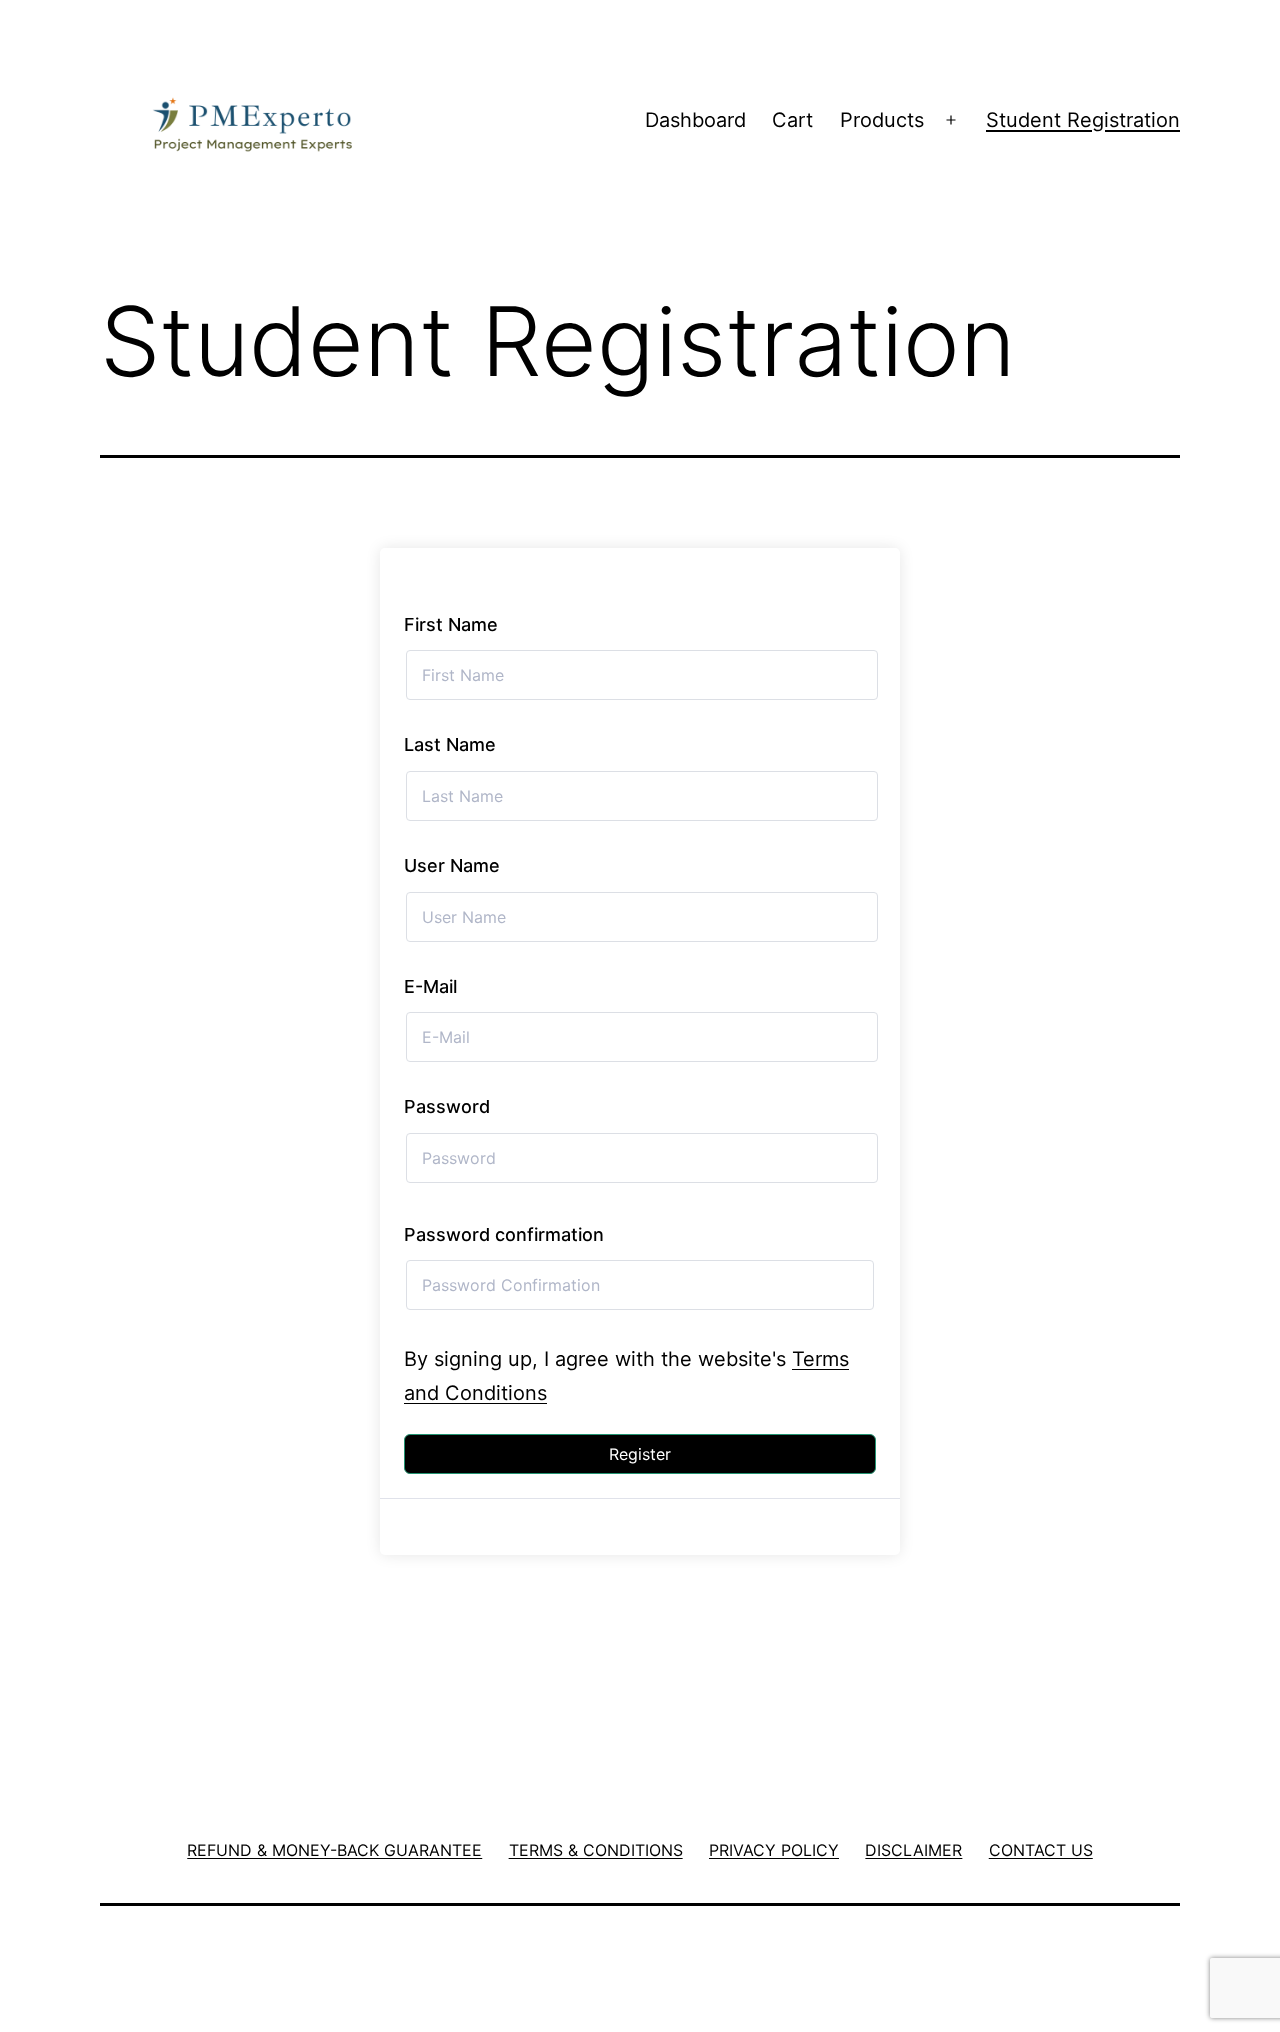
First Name (451, 624)
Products (882, 120)
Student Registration (1083, 120)
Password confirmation (504, 1234)
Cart (792, 120)
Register (640, 1454)
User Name (452, 865)
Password (447, 1106)
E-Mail (430, 986)
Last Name (450, 744)
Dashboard (695, 120)
